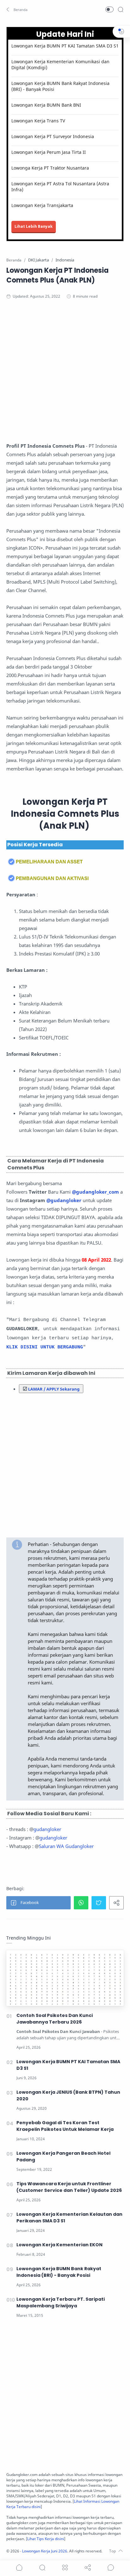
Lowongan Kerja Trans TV (38, 121)
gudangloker (47, 1829)
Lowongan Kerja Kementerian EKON (59, 2245)
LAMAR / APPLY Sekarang (54, 1389)
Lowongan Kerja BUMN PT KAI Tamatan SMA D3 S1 (65, 46)
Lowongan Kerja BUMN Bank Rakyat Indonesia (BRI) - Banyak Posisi (60, 86)
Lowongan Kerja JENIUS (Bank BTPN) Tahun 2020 (68, 2095)
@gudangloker (64, 1200)
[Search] (121, 9)
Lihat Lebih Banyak (34, 226)
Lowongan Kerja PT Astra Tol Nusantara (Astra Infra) (60, 187)
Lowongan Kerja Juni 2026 (45, 2551)
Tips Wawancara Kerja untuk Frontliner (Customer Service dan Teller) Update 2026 (69, 2187)
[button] (17, 9)
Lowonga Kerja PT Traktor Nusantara (50, 168)
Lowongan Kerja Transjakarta (42, 205)
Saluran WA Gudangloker (66, 1846)
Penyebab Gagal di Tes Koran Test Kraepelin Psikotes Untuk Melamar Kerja (65, 2126)
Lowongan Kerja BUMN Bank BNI (46, 105)
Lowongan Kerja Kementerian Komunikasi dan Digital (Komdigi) (60, 64)
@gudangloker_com (95, 1192)
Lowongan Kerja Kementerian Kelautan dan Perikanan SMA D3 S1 (69, 2218)
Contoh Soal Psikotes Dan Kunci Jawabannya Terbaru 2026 (55, 2019)
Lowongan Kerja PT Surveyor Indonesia (53, 136)
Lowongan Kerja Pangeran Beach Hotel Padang (63, 2156)
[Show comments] (111, 2568)
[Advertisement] (65, 377)
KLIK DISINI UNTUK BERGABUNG (45, 1347)
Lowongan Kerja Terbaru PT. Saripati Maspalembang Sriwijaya (61, 2302)
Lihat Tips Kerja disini (46, 2539)
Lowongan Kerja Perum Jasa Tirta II (49, 152)
